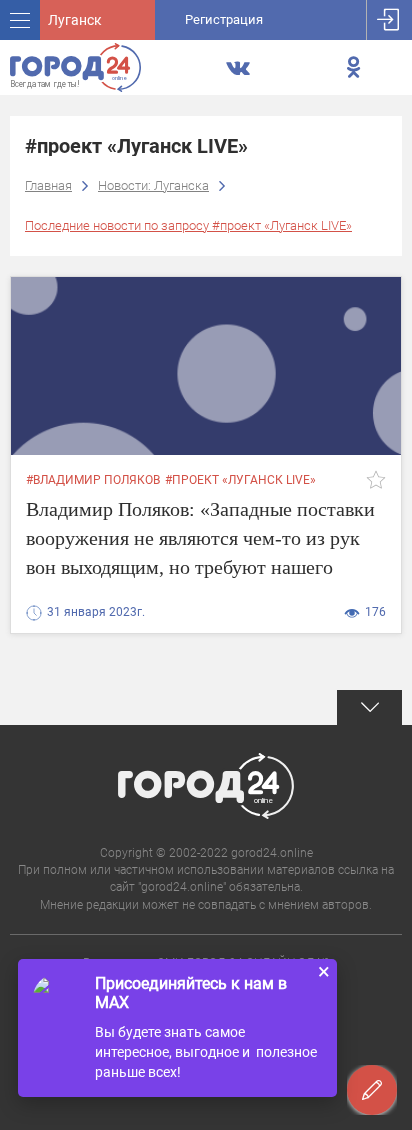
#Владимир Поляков (93, 480)
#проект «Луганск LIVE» (240, 480)
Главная (48, 185)
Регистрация (224, 19)
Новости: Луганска (153, 185)
